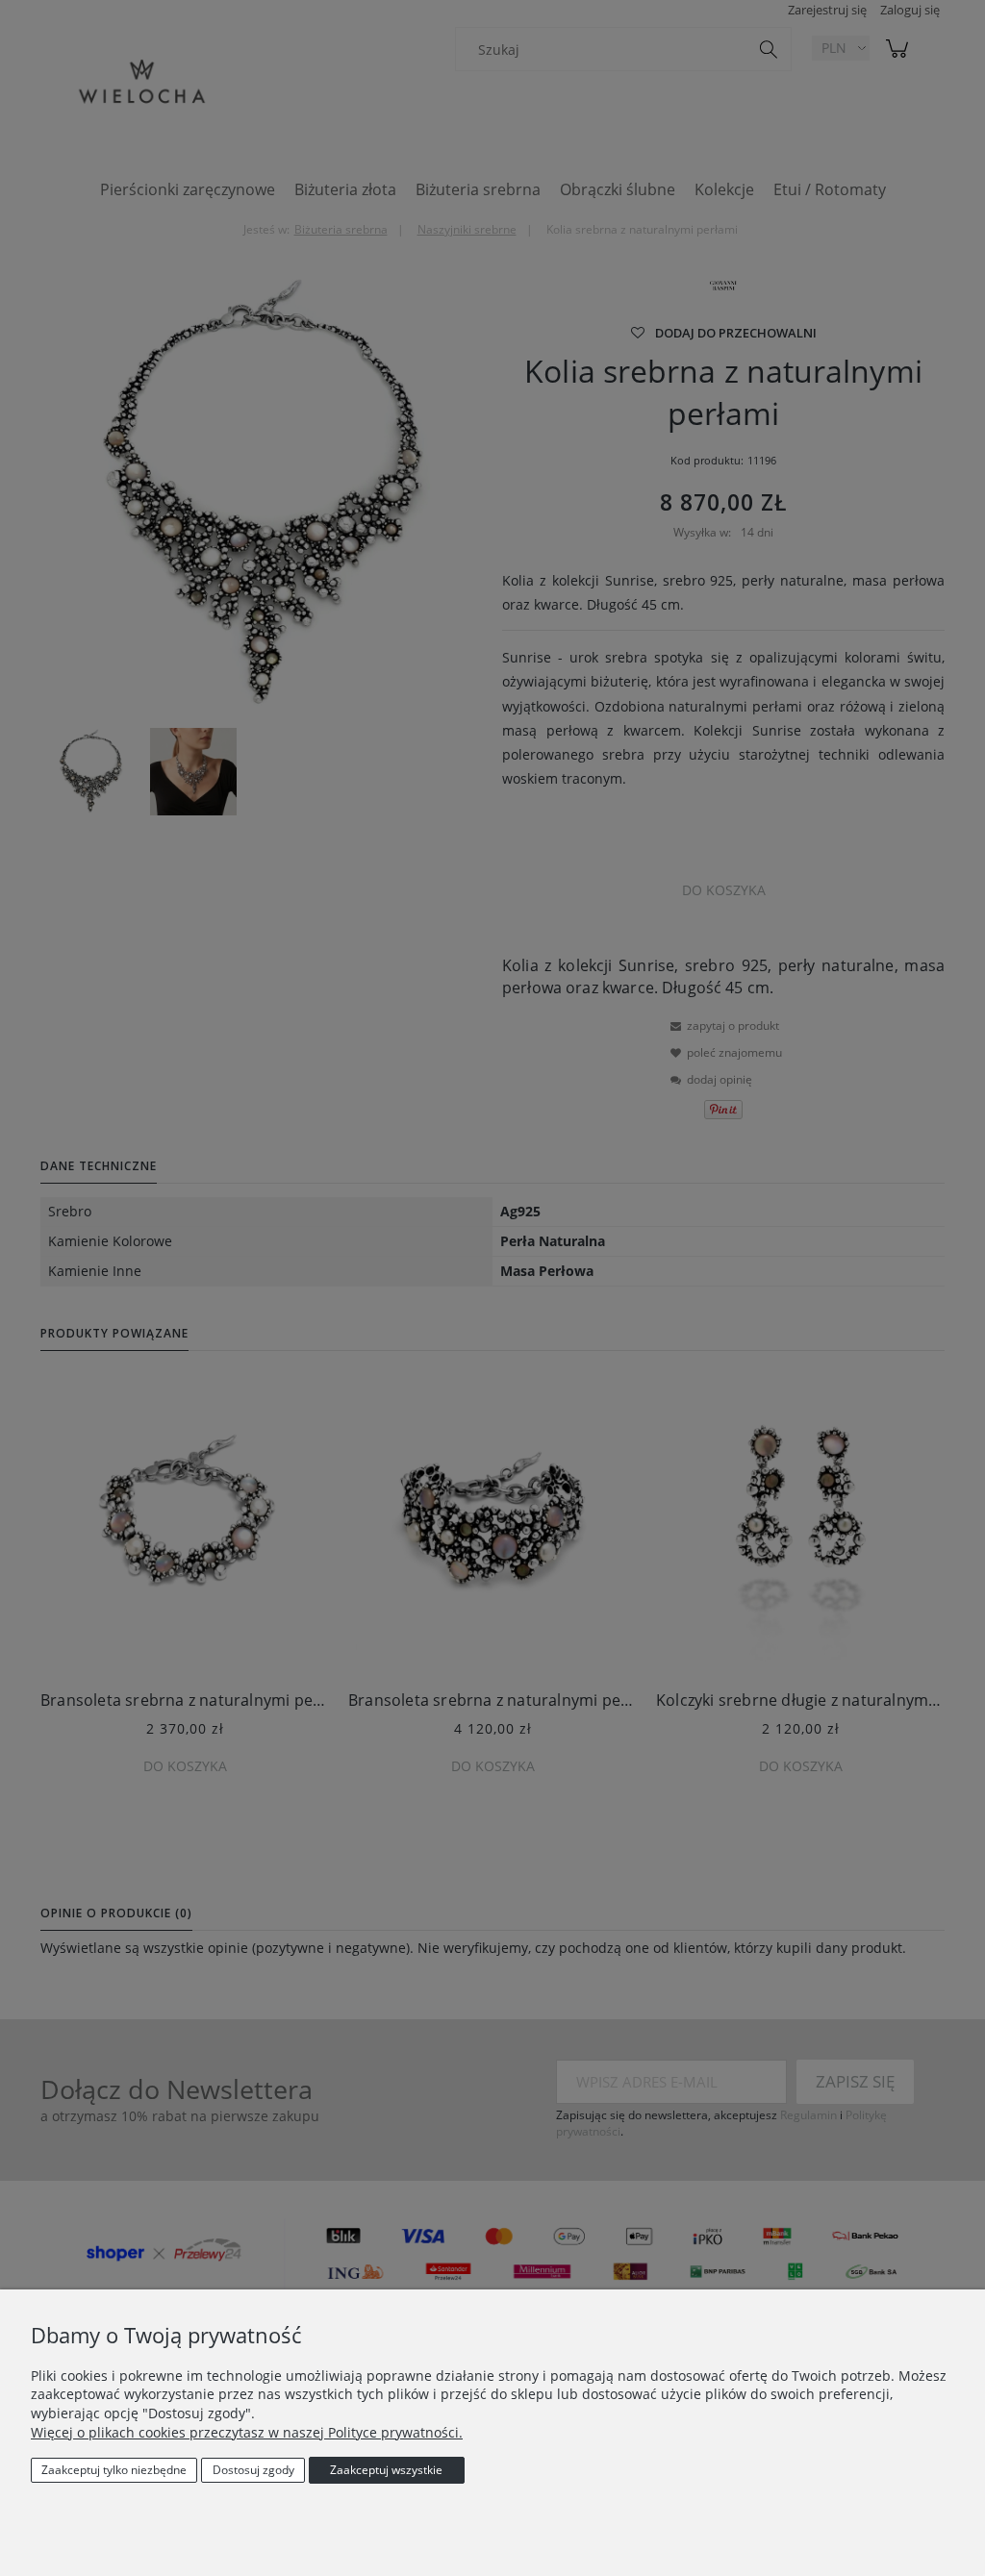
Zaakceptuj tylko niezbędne (114, 2470)
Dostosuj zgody (253, 2470)
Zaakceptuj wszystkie (386, 2470)
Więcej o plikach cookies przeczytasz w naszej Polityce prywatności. (247, 2432)
